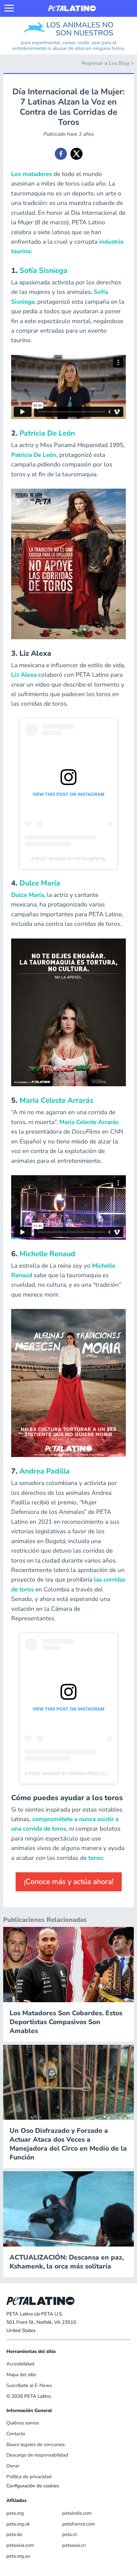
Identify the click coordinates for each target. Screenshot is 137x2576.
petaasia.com (20, 2545)
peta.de (14, 2534)
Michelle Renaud (47, 1254)
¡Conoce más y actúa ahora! (69, 1882)
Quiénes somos (23, 2423)
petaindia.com (77, 2513)
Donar (13, 2466)
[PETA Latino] (72, 8)
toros (95, 1858)
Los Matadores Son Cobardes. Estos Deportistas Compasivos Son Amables (66, 2022)
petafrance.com (79, 2524)
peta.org (15, 2513)
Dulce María (40, 883)
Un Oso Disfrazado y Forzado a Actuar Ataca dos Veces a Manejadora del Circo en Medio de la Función (68, 2144)
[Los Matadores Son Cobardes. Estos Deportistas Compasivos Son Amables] (68, 1964)
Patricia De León (47, 433)
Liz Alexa (24, 675)
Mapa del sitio (21, 2375)
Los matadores (32, 174)
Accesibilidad (20, 2364)
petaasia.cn (74, 2545)
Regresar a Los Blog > (108, 63)
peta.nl (69, 2534)
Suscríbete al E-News (29, 2385)
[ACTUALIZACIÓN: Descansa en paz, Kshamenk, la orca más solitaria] (68, 2208)
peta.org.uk (18, 2524)
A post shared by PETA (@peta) (68, 859)
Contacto (16, 2434)
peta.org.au (18, 2556)
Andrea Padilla (45, 1471)
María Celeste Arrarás (56, 1100)
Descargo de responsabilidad (37, 2455)
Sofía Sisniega (43, 271)
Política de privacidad (29, 2477)
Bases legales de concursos (36, 2444)
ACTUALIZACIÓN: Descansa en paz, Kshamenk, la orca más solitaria (67, 2262)
